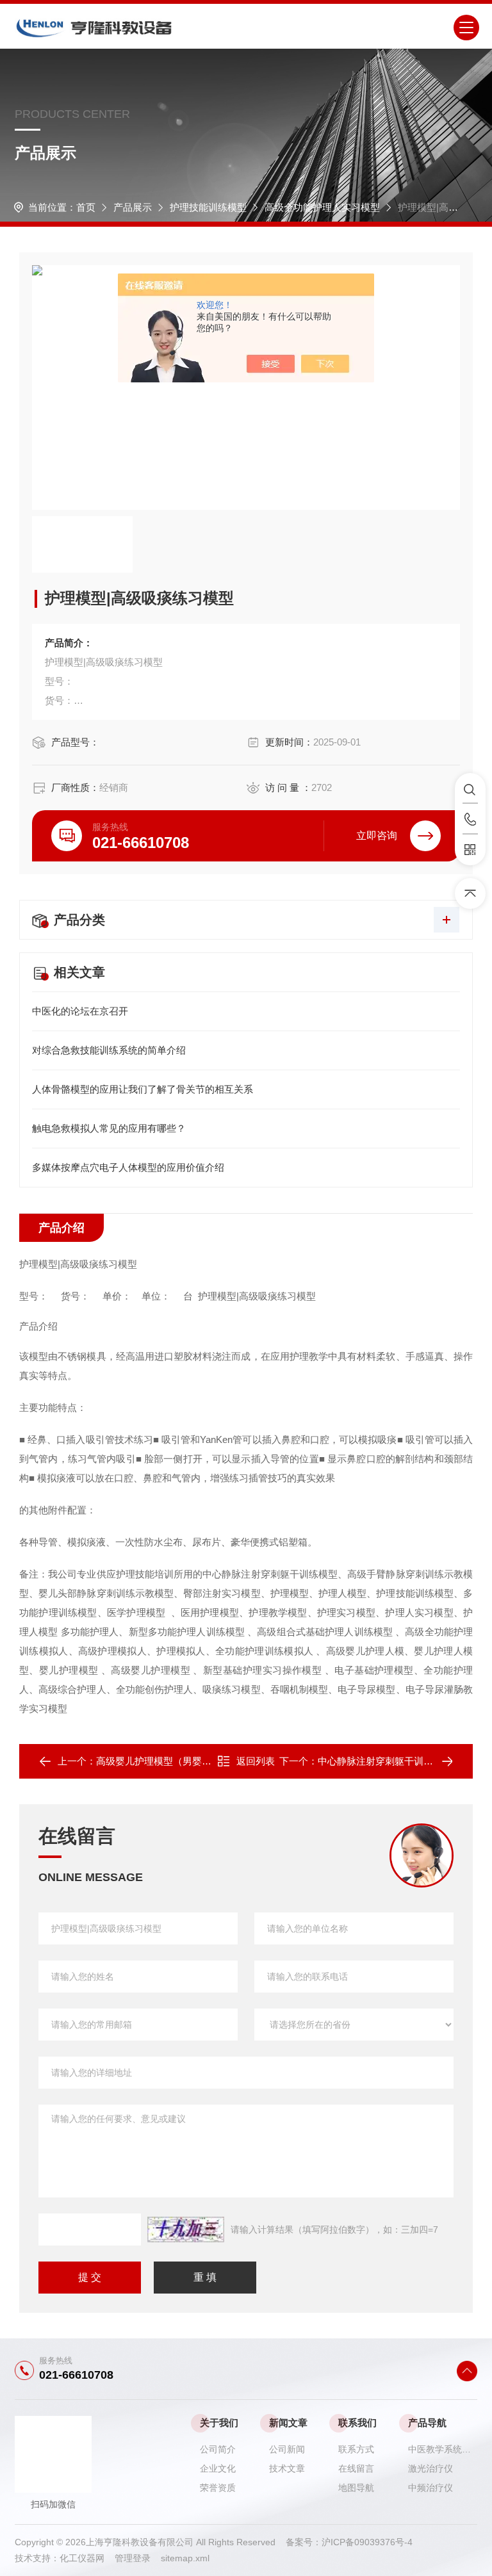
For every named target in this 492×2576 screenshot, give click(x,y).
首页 (86, 207)
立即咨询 (377, 836)
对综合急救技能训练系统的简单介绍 (109, 1050)
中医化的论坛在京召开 (80, 1011)
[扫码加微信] (470, 850)
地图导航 (356, 2488)
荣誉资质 (218, 2488)
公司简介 (218, 2449)
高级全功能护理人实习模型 (322, 207)
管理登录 (133, 2558)
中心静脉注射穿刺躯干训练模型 (385, 1761)
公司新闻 (287, 2449)
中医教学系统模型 (443, 2449)
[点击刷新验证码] (186, 2230)
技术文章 (287, 2468)
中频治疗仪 (430, 2488)
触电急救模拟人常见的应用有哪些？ (109, 1128)
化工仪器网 (87, 2558)
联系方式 (356, 2449)
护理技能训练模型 (208, 207)
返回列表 (256, 1761)
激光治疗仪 (430, 2468)
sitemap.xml (185, 2558)
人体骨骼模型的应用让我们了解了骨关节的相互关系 (143, 1089)
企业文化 (218, 2468)
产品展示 (133, 207)
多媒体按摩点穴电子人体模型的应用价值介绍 (128, 1167)
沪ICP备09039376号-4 (367, 2542)
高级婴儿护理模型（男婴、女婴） (168, 1761)
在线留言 (356, 2468)
